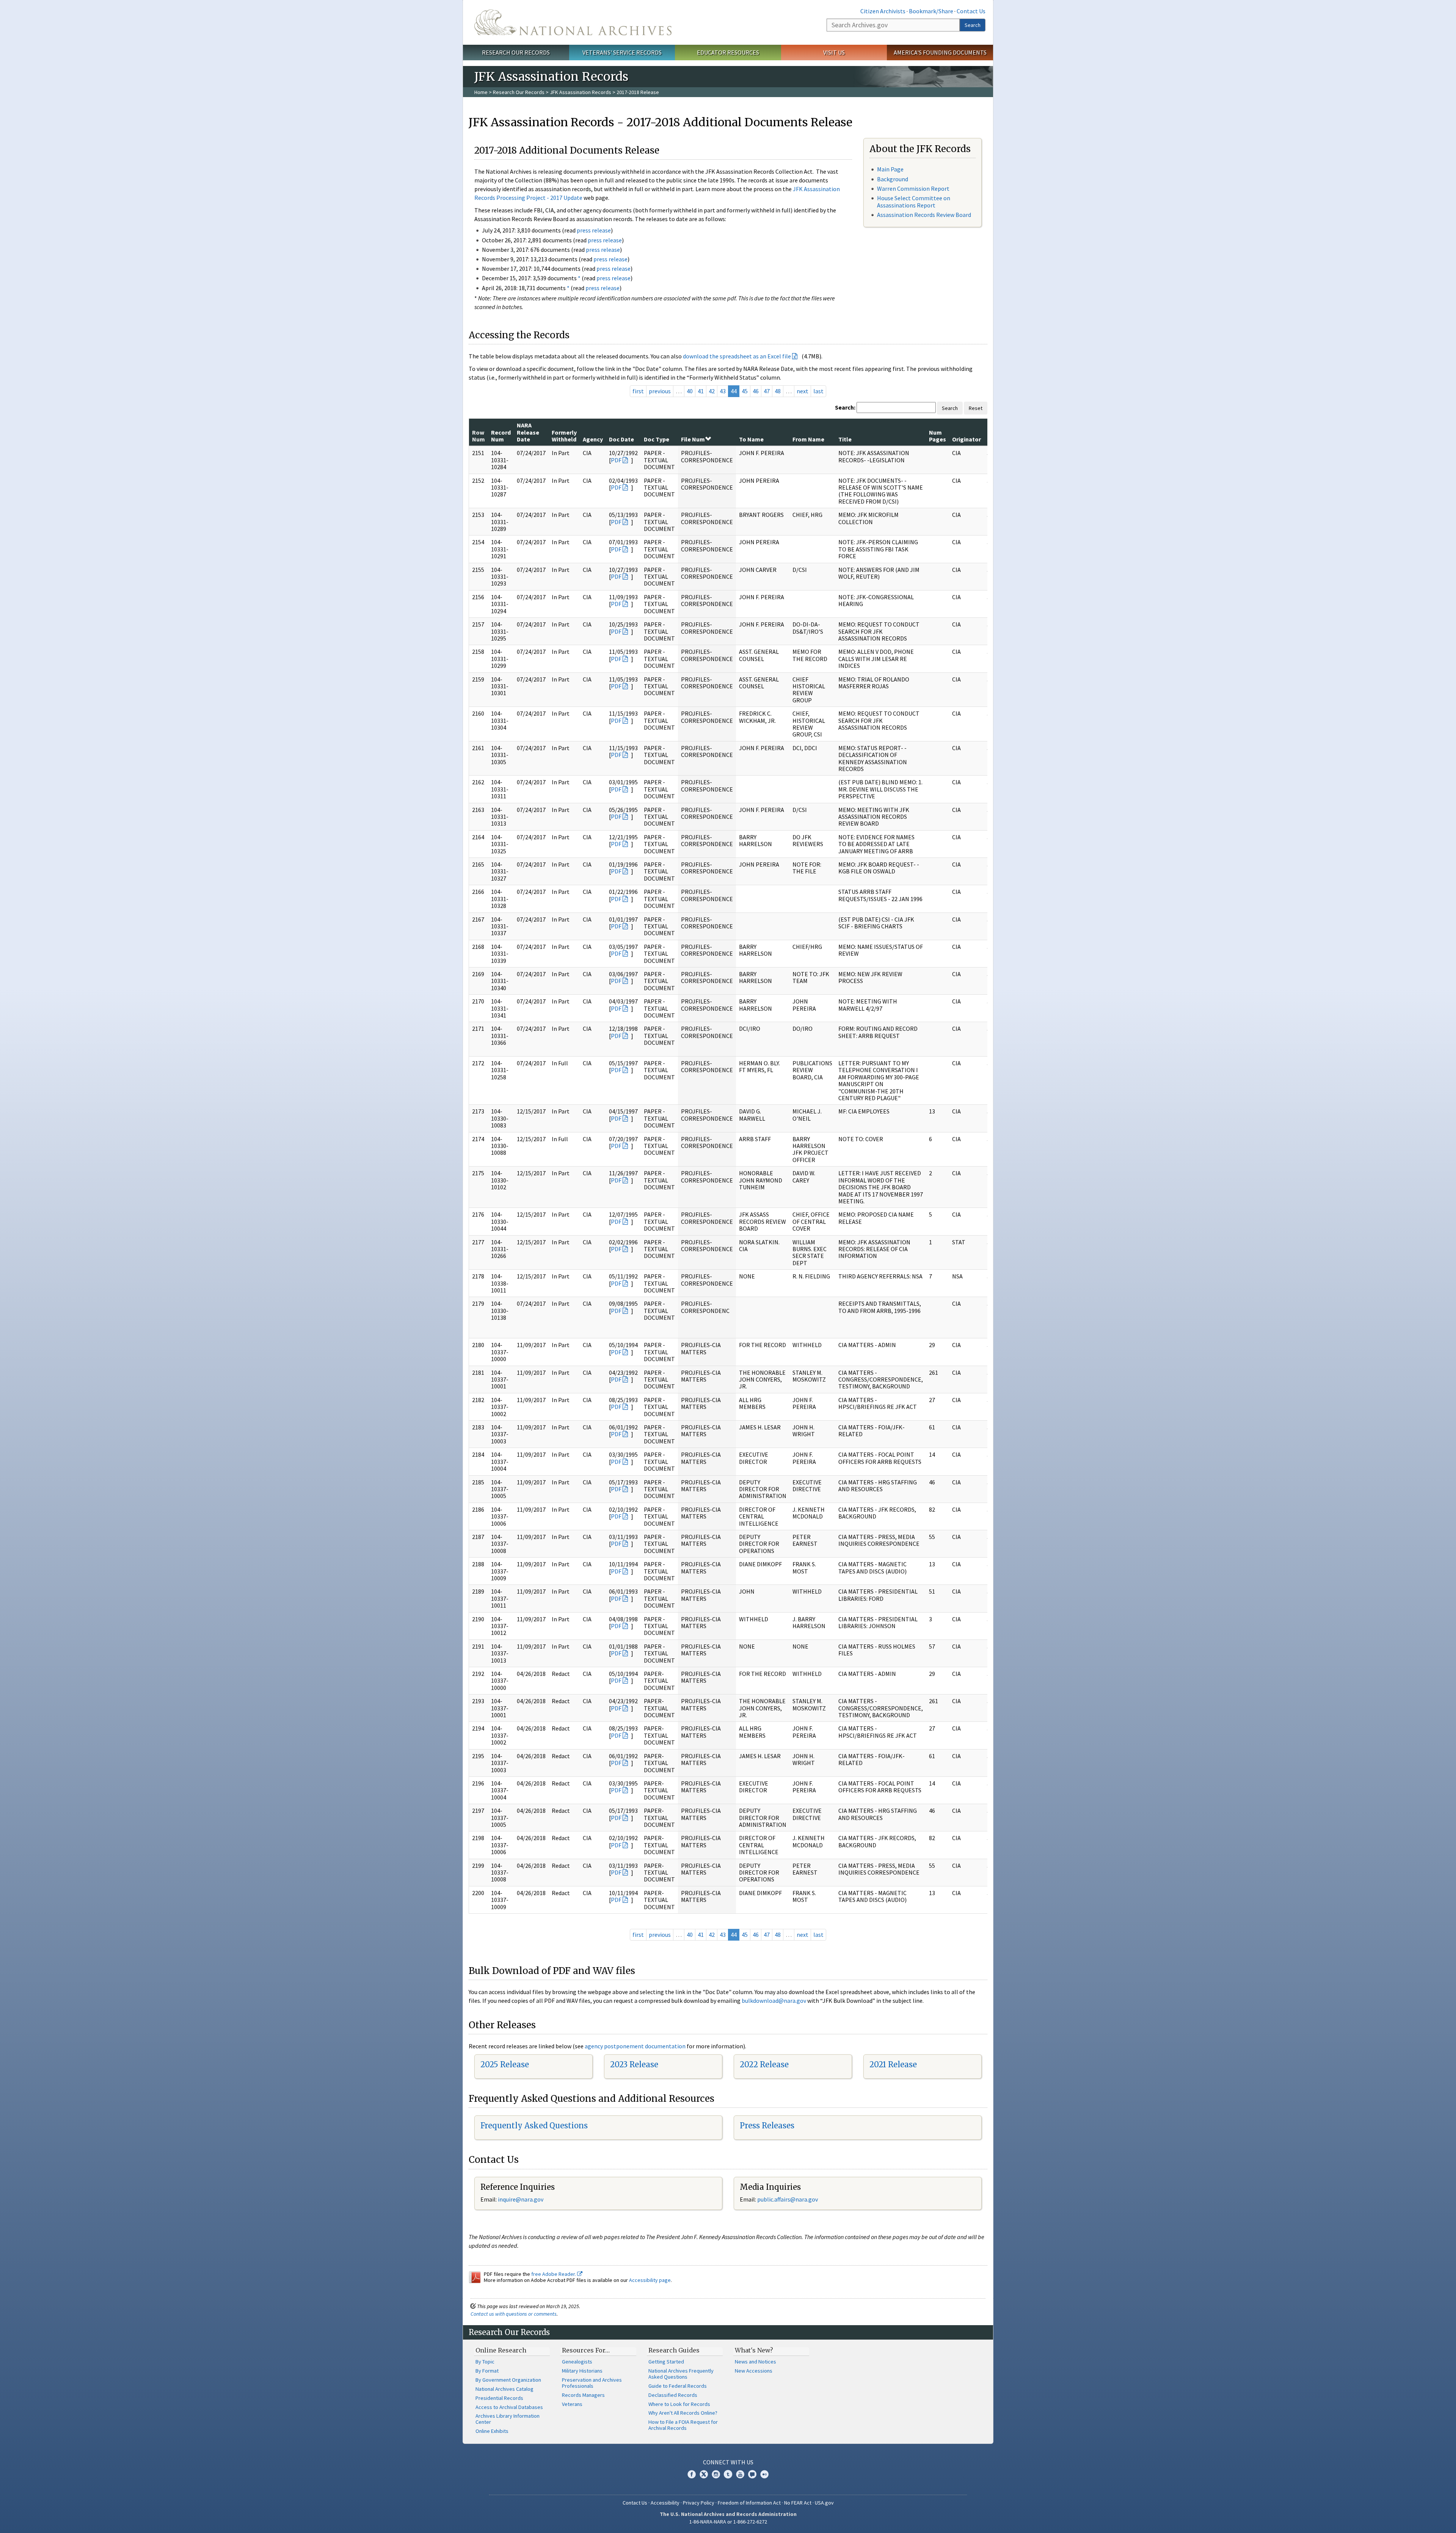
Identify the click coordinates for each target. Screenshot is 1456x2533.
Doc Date (621, 439)
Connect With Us (728, 2462)
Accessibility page (650, 2280)
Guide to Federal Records (678, 2386)
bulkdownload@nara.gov (774, 2001)
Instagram (716, 2474)
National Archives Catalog (504, 2389)
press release (594, 230)
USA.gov (824, 2503)
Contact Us (971, 11)
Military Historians (582, 2371)
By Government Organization (508, 2380)
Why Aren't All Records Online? (683, 2413)
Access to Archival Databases (509, 2407)
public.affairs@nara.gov (788, 2199)
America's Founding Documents (940, 52)
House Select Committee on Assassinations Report (914, 202)
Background (893, 179)
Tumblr (728, 2474)
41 (701, 391)
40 (690, 391)
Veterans (572, 2404)
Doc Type (657, 439)
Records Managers (583, 2395)
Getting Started (666, 2362)
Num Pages (937, 436)
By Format (487, 2371)
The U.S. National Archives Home (573, 22)
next (803, 391)
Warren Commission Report (913, 188)
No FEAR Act (798, 2503)
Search (973, 25)
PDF (616, 460)
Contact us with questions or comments (514, 2314)
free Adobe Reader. (554, 2274)
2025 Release (505, 2064)
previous (660, 391)
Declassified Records (673, 2395)
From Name (808, 439)
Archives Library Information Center (508, 2419)
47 (767, 391)
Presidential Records (499, 2398)
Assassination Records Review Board (924, 215)
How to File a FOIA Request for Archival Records (683, 2425)
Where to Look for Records (679, 2404)
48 (778, 391)
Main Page (890, 169)
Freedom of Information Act (749, 2503)
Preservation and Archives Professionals (592, 2383)
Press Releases (767, 2125)
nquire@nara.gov (521, 2199)
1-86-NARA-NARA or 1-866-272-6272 (728, 2522)
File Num (693, 439)
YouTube (740, 2474)
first (638, 391)
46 (756, 391)
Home (481, 92)
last (818, 391)
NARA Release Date (528, 432)
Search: (845, 407)
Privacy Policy (699, 2503)
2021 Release (893, 2064)
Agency (593, 439)
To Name (751, 439)
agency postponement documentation (635, 2046)
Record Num (501, 436)
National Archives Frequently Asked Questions (681, 2374)
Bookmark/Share (931, 11)
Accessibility (665, 2503)
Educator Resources (728, 52)
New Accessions (754, 2371)
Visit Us (834, 52)
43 (723, 391)
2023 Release (634, 2064)
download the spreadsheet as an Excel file (737, 356)
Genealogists (577, 2362)
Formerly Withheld (564, 436)
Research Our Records (516, 52)
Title (845, 439)
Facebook (692, 2474)
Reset (976, 408)
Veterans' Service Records (622, 52)
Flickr (764, 2474)
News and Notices (755, 2362)
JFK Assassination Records (581, 92)
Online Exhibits (492, 2431)
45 (745, 391)
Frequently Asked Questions (534, 2125)
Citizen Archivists (883, 11)
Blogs (752, 2474)
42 (712, 391)
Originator (966, 439)
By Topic (485, 2362)
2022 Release (764, 2064)
